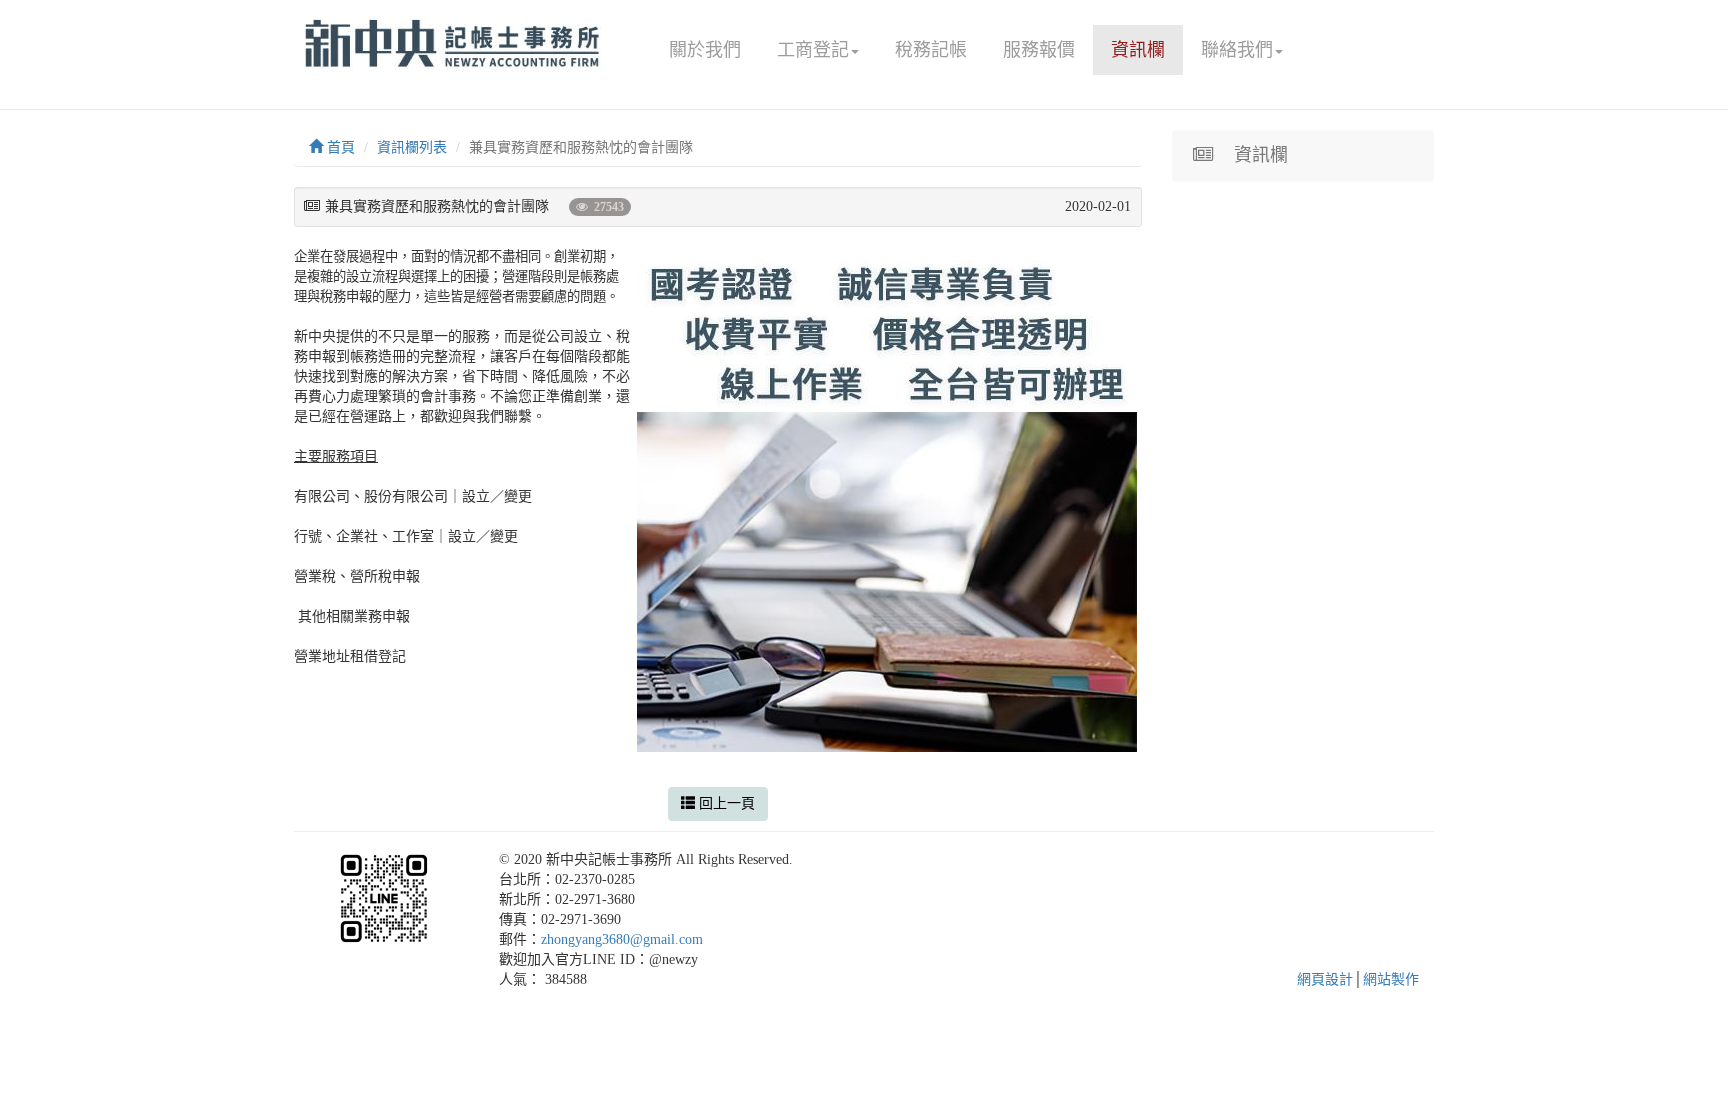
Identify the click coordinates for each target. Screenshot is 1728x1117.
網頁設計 (1325, 979)
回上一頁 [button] (725, 803)
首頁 (339, 147)
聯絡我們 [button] (1237, 50)
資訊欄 (1138, 50)
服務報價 (1039, 50)
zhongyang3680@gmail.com (622, 939)
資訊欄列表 (412, 147)
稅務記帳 (931, 50)
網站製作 (1391, 979)
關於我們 (705, 50)
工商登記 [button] (813, 50)
